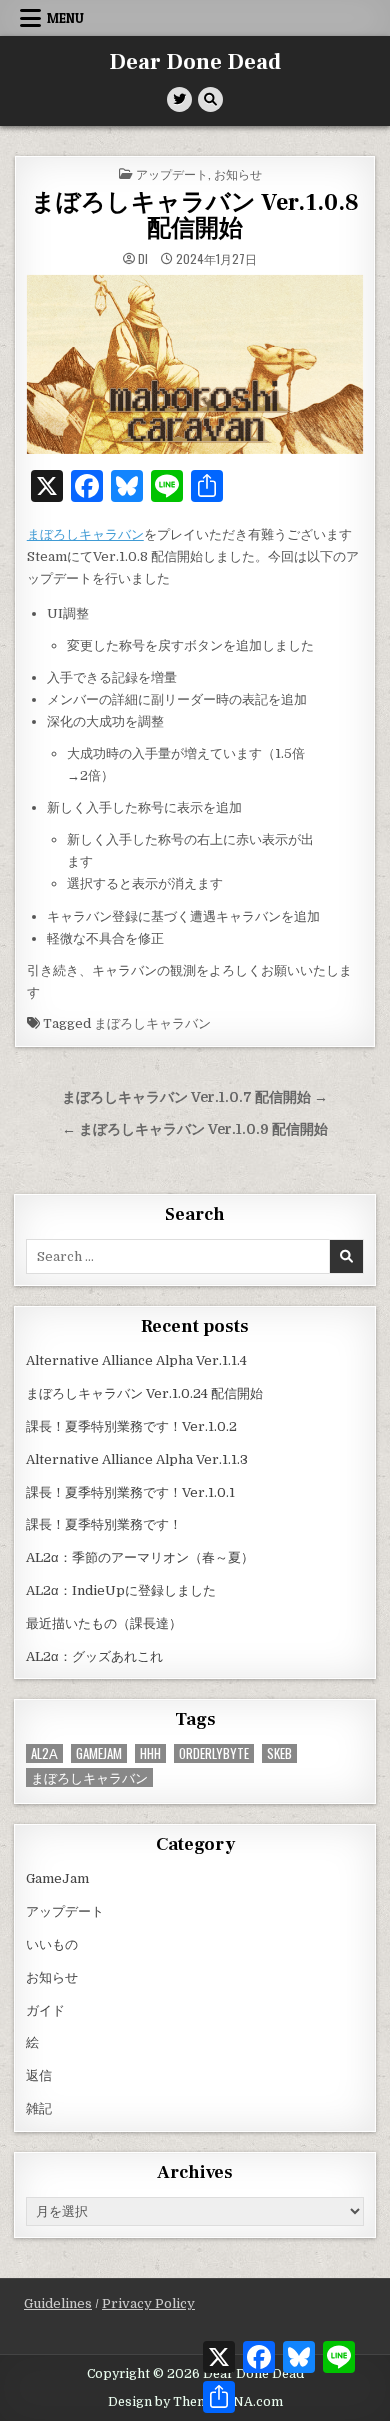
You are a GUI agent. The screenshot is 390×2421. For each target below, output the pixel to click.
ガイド (45, 2010)
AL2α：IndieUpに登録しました (121, 1590)
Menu (65, 18)
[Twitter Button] (179, 99)
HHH (150, 1753)
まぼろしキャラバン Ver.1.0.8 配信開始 (195, 215)
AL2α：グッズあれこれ (94, 1656)
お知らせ (238, 173)
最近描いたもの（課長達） (104, 1623)
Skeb (279, 1753)
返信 (39, 2075)
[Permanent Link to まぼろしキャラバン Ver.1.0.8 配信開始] (195, 364)
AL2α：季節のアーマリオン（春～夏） (140, 1557)
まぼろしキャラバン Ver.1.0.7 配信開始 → (195, 1097)
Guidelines (58, 2303)
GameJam (99, 1753)
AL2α (44, 1753)
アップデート (172, 173)
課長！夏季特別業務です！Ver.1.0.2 (131, 1426)
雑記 (39, 2108)
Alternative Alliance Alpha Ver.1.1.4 (136, 1360)
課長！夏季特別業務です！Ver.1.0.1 (130, 1492)
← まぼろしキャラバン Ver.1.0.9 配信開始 (195, 1129)
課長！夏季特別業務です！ (104, 1524)
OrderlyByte (214, 1753)
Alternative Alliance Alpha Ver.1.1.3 (137, 1459)
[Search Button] (210, 99)
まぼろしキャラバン (85, 534)
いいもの (52, 1944)
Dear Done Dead (195, 62)
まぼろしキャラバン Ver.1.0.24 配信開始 (144, 1393)
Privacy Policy (148, 2303)
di (143, 259)
